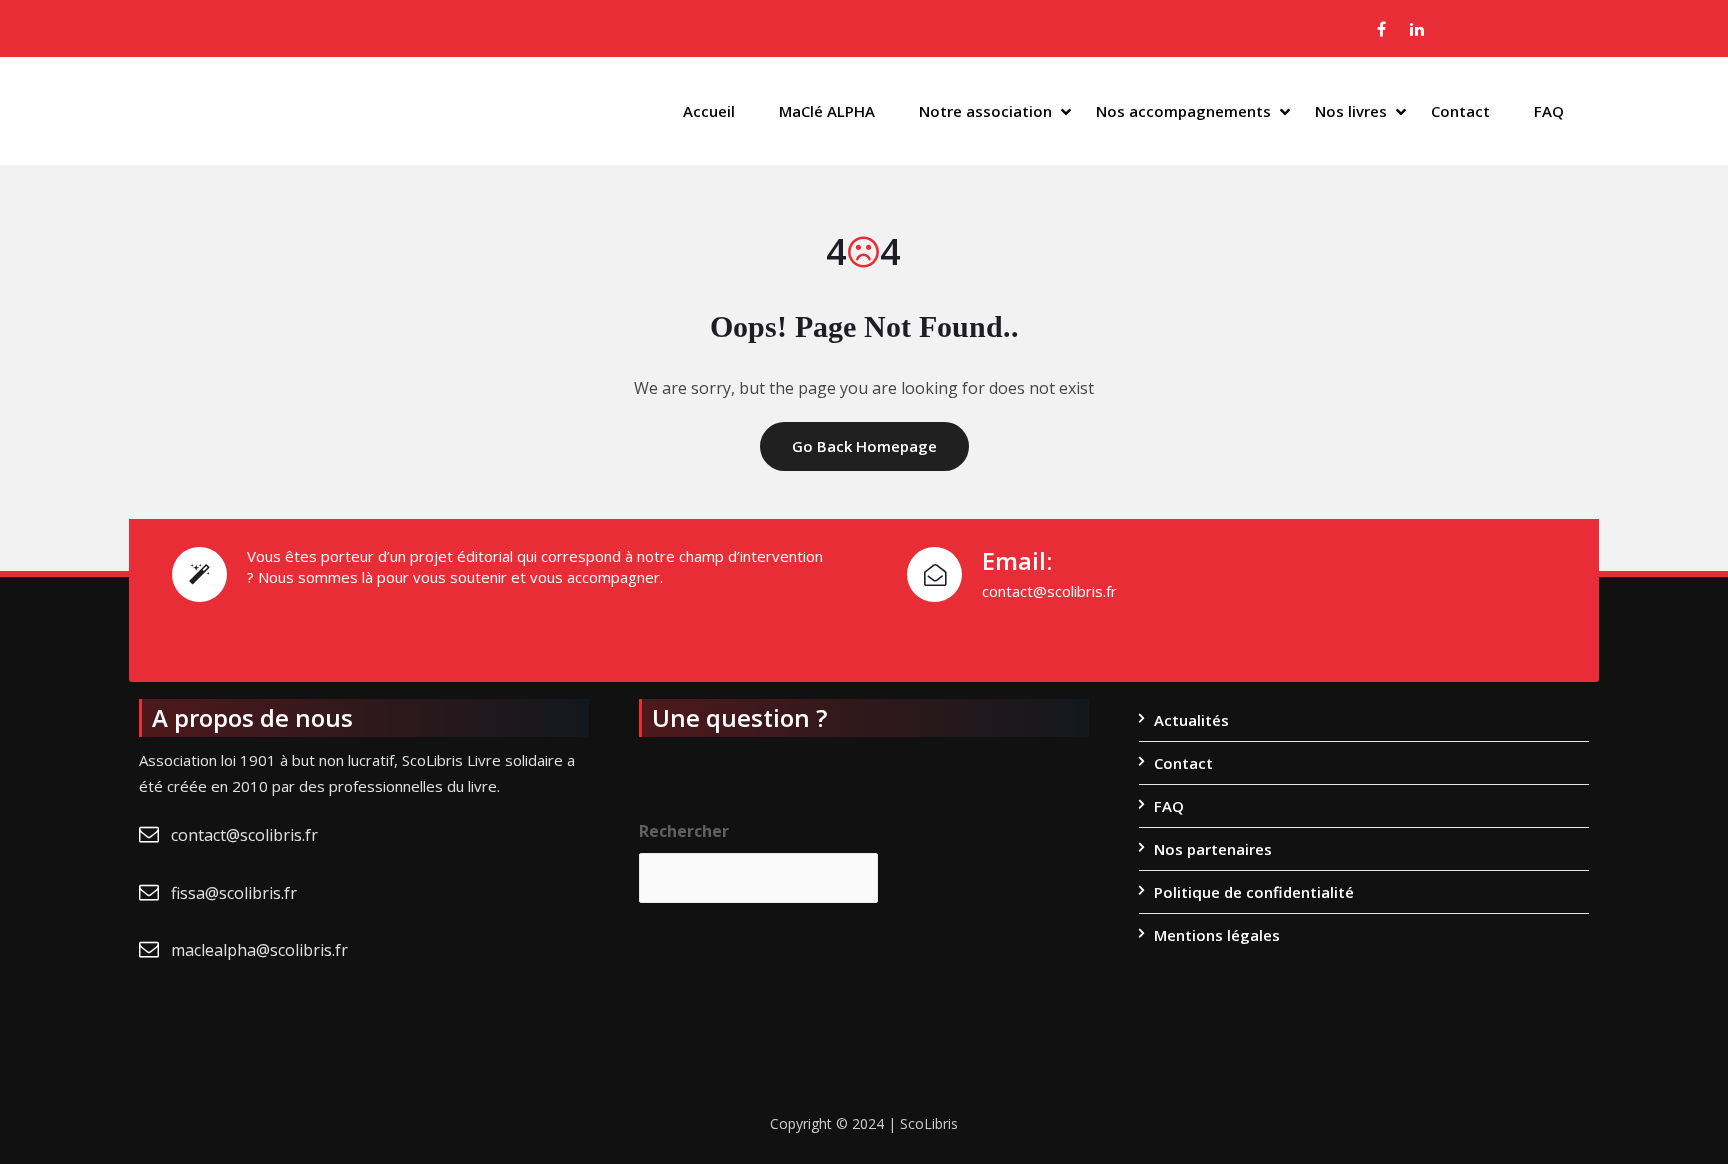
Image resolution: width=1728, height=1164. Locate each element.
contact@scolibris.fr (244, 835)
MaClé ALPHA (827, 111)
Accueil (709, 111)
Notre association (985, 111)
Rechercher (684, 831)
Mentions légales (1217, 935)
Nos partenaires (1213, 849)
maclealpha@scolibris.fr (259, 950)
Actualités (1191, 720)
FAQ (1549, 111)
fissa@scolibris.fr (234, 893)
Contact (1460, 111)
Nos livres (1351, 111)
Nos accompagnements (1183, 111)
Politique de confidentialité (1254, 892)
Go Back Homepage (864, 446)
